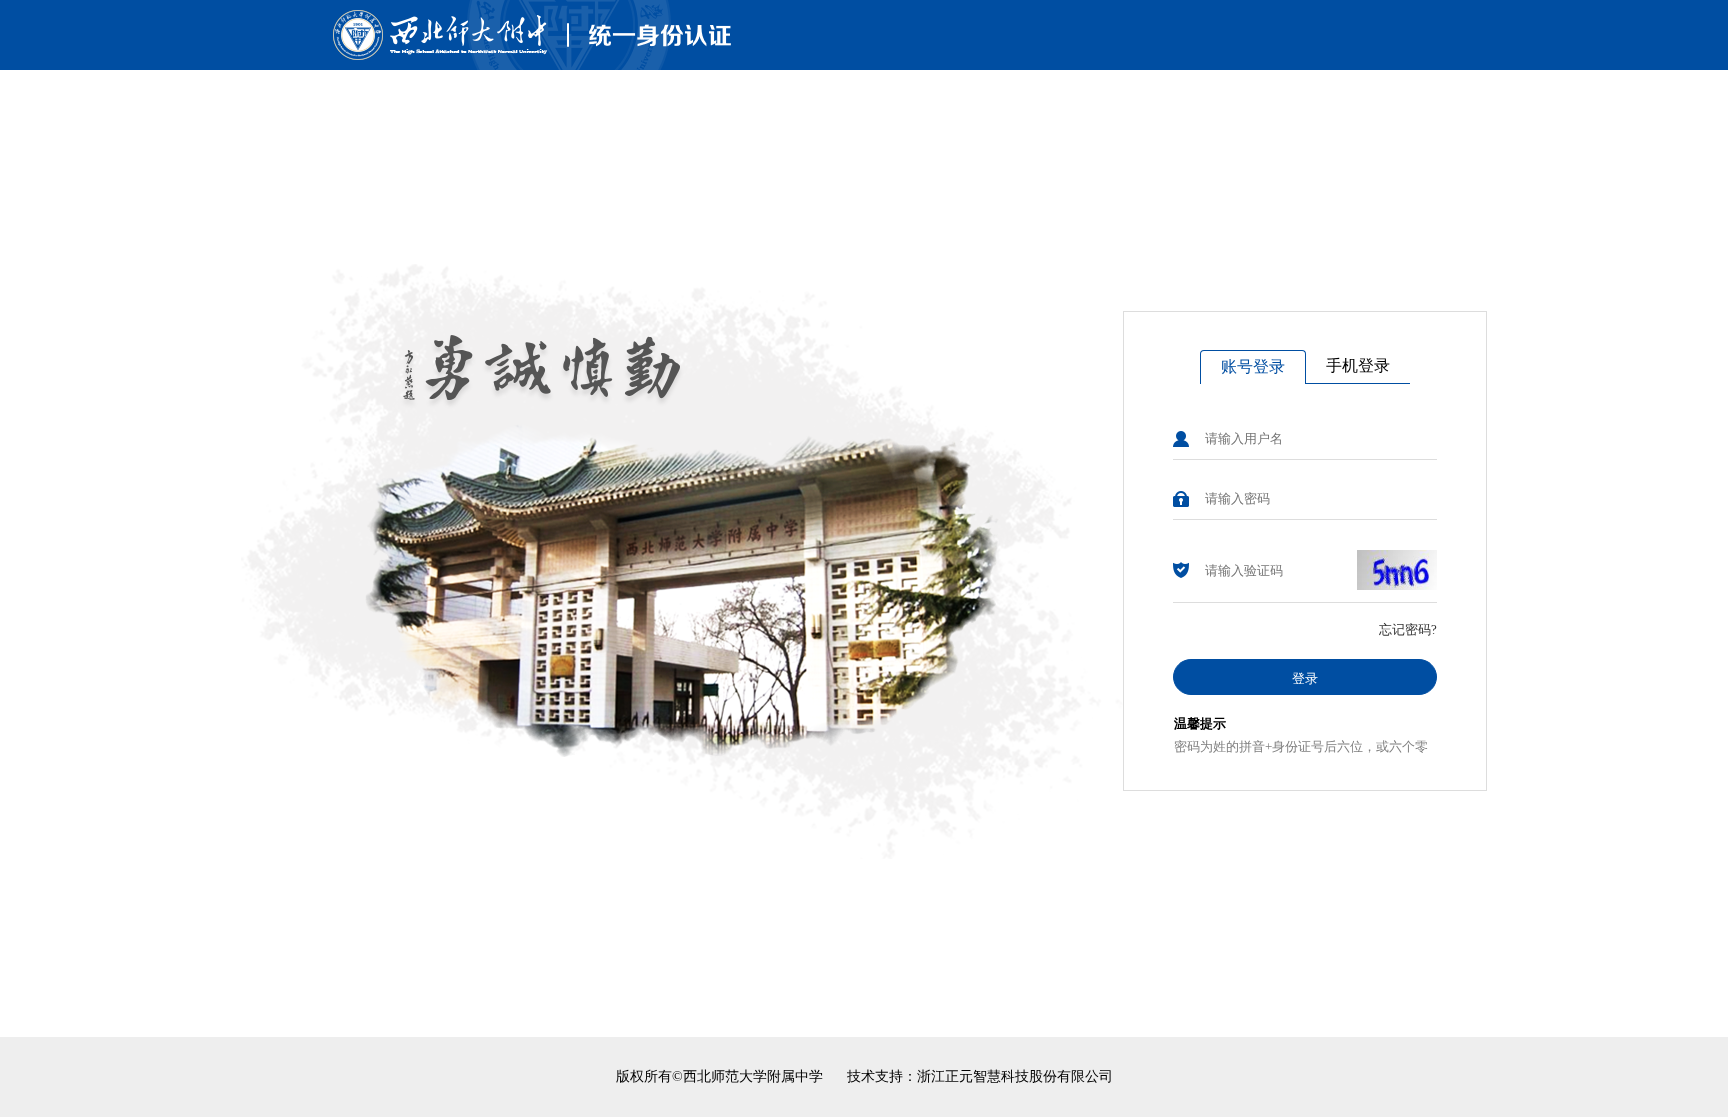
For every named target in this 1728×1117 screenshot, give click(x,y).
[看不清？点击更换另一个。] (1397, 570)
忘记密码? (1408, 629)
